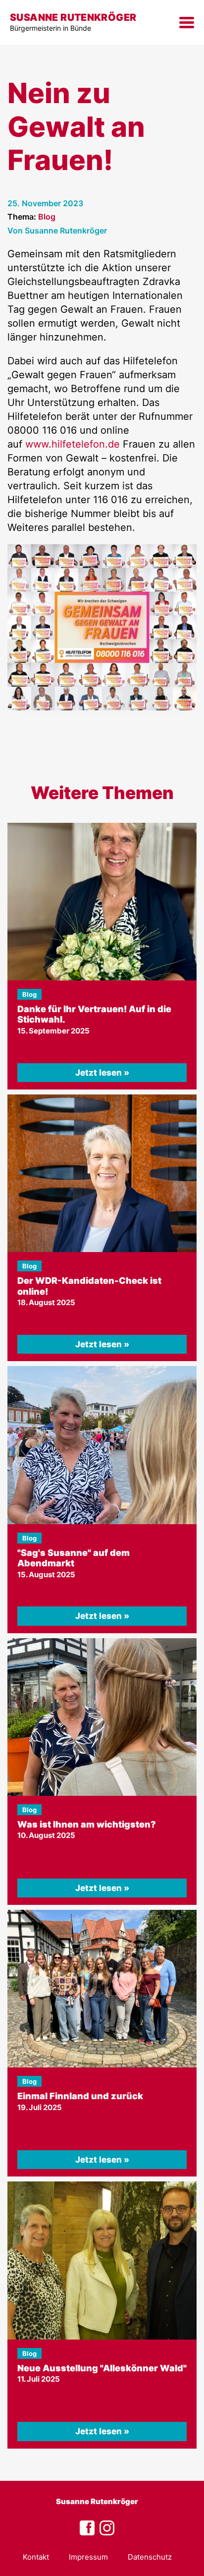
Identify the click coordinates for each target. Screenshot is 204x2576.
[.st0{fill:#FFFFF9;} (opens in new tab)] (107, 2528)
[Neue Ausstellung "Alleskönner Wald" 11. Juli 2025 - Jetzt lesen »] (102, 2260)
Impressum (88, 2557)
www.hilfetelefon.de (73, 444)
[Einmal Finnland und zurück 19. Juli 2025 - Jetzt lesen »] (102, 1989)
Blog (47, 217)
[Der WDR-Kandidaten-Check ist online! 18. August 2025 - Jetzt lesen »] (102, 1173)
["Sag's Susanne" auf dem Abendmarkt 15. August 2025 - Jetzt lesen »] (102, 1445)
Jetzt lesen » (102, 1073)
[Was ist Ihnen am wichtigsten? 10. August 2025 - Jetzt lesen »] (102, 1717)
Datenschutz (150, 2557)
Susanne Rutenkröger (97, 2501)
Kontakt (36, 2557)
